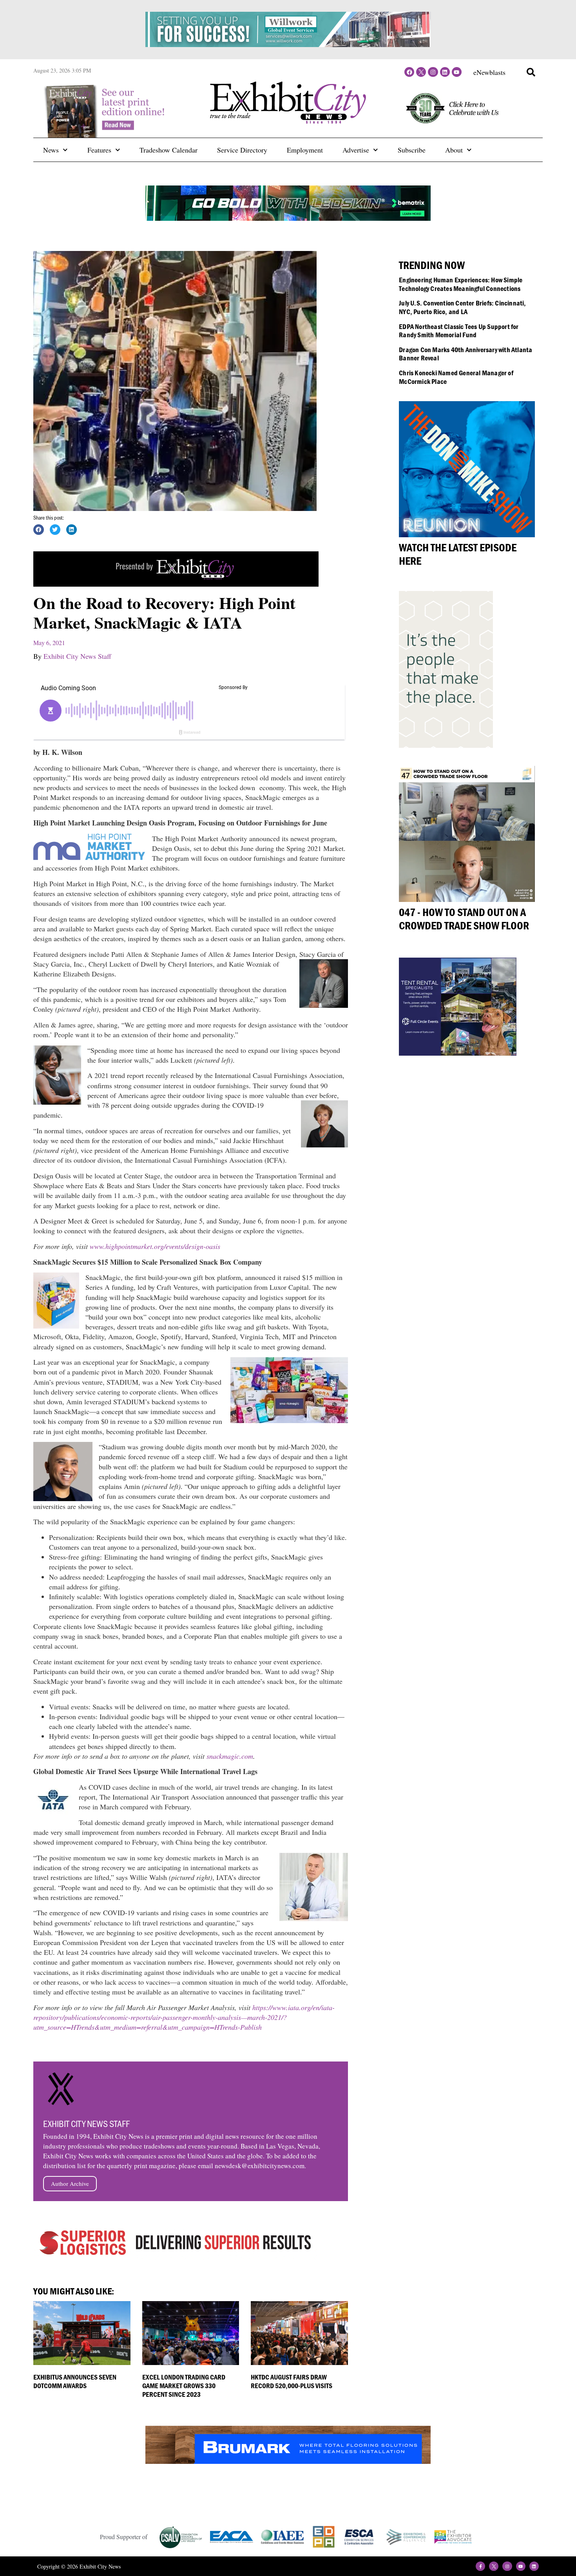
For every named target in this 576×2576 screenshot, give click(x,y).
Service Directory (242, 150)
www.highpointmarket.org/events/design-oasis (155, 1246)
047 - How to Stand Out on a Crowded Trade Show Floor (464, 919)
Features (99, 150)
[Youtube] (457, 72)
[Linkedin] (445, 72)
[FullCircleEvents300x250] (458, 1053)
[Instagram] (433, 72)
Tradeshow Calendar (168, 150)
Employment (305, 150)
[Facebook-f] (480, 2566)
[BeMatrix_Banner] (288, 218)
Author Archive (70, 2183)
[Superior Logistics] (176, 2257)
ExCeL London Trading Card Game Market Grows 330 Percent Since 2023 (184, 2385)
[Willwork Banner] (288, 44)
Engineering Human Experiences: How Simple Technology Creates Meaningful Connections (461, 284)
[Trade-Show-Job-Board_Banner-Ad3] (176, 584)
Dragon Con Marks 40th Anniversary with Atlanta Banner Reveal (466, 354)
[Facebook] (409, 72)
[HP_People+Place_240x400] (446, 745)
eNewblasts (489, 72)
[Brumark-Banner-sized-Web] (288, 2461)
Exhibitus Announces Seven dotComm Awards (75, 2381)
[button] (531, 72)
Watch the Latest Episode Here (458, 554)
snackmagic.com (230, 1756)
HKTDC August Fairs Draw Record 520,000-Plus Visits (292, 2381)
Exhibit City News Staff (77, 656)
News (51, 150)
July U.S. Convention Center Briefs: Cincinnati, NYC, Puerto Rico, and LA (462, 307)
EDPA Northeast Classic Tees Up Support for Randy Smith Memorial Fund (459, 331)
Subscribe (412, 150)
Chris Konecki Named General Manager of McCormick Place (456, 377)
